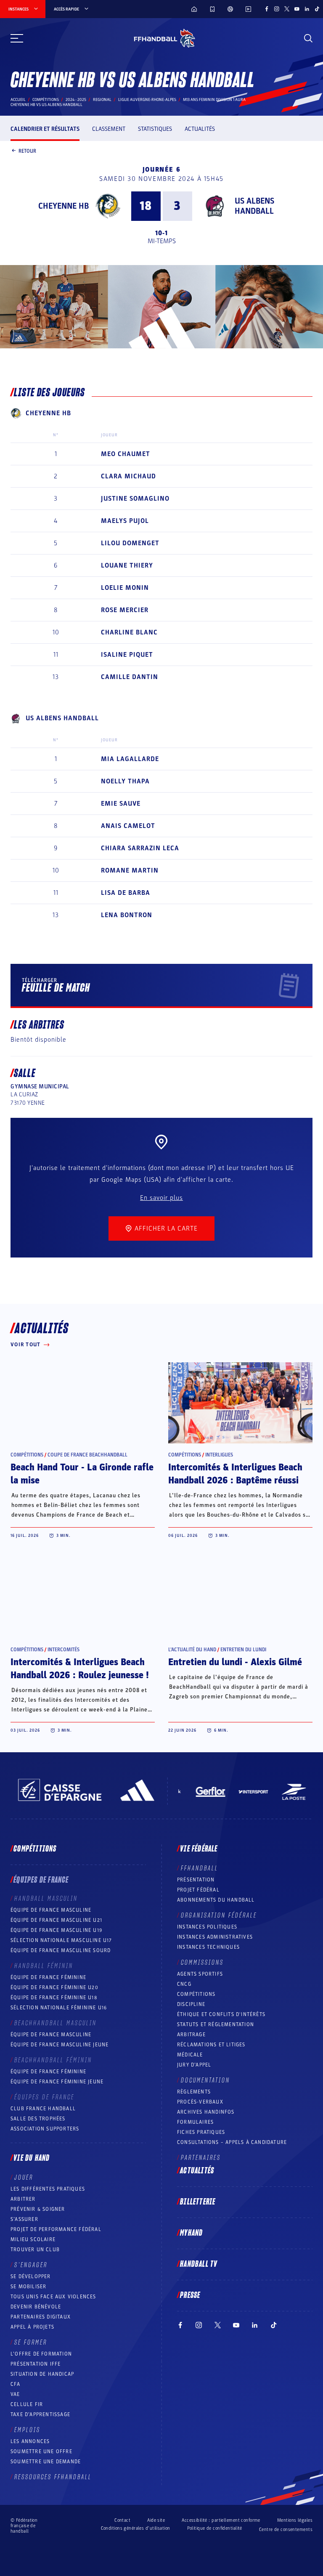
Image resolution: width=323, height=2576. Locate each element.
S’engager (31, 2265)
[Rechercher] (308, 38)
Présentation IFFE (36, 2364)
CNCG (184, 1984)
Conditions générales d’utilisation (136, 2528)
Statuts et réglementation (216, 2024)
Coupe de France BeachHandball (87, 1455)
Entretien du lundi (243, 1650)
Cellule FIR (27, 2404)
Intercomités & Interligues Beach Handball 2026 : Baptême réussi (235, 1474)
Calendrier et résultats (45, 129)
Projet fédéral (198, 1890)
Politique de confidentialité (215, 2528)
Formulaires (195, 2122)
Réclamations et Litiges (211, 2045)
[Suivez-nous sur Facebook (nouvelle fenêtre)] (267, 9)
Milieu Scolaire (33, 2239)
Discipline (191, 2004)
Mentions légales (295, 2520)
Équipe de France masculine (51, 1910)
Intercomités (64, 1650)
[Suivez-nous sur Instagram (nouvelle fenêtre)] (277, 9)
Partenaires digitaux (41, 2317)
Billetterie (198, 2202)
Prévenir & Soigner (38, 2209)
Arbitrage (191, 2035)
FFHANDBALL (200, 1868)
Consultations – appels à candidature (232, 2142)
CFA (16, 2384)
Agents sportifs (200, 1974)
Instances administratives (215, 1937)
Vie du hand (32, 2158)
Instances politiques (207, 1927)
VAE (15, 2394)
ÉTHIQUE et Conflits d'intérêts (221, 2014)
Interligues (219, 1455)
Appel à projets (32, 2327)
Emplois (27, 2430)
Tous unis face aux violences (53, 2297)
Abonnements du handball (216, 1900)
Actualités (200, 129)
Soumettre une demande (46, 2462)
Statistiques (155, 129)
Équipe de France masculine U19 (56, 1930)
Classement (109, 129)
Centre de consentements (286, 2530)
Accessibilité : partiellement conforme (221, 2520)
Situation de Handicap (42, 2374)
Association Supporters (45, 2129)
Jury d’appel (194, 2065)
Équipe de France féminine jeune (57, 2082)
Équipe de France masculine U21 (56, 1920)
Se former (31, 2343)
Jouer (24, 2178)
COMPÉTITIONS (196, 1994)
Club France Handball (43, 2109)
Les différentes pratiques (48, 2189)
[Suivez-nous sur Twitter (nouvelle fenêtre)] (287, 9)
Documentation (205, 2080)
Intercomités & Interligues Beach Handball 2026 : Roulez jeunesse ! (80, 1669)
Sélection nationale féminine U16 (59, 2008)
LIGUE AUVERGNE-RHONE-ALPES (147, 100)
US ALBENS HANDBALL (254, 206)
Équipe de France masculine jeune (60, 2045)
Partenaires (201, 2158)
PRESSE (190, 2295)
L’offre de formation (41, 2354)
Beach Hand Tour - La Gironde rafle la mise (82, 1474)
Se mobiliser (28, 2287)
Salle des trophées (38, 2119)
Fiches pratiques (201, 2132)
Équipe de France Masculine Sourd (61, 1950)
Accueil (18, 100)
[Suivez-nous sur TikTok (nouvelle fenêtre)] (317, 9)
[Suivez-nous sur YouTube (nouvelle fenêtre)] (297, 9)
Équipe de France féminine (48, 1977)
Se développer (31, 2276)
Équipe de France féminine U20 (54, 1987)
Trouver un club (35, 2250)
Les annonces (30, 2441)
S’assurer (24, 2219)
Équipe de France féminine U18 (54, 1998)
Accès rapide (66, 9)
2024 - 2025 (76, 100)
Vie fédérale (199, 1849)
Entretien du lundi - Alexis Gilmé (235, 1662)
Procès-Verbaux (200, 2102)
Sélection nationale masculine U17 (61, 1940)
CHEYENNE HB (64, 206)
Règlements (194, 2092)
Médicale (190, 2055)
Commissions (202, 1963)
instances (19, 9)
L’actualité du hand (192, 1650)
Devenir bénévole (36, 2307)
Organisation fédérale (219, 1915)
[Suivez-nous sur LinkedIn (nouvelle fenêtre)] (307, 9)
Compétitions (46, 100)
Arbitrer (23, 2199)
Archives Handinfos (206, 2112)
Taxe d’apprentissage (40, 2414)
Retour (27, 151)
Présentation (196, 1880)
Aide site (156, 2520)
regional (102, 100)
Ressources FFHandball (53, 2477)
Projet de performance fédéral (56, 2229)
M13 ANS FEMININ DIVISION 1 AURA (214, 100)
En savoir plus (161, 1198)
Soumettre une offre (41, 2451)
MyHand (191, 2233)
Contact (122, 2520)
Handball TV (199, 2264)
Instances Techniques (208, 1947)
